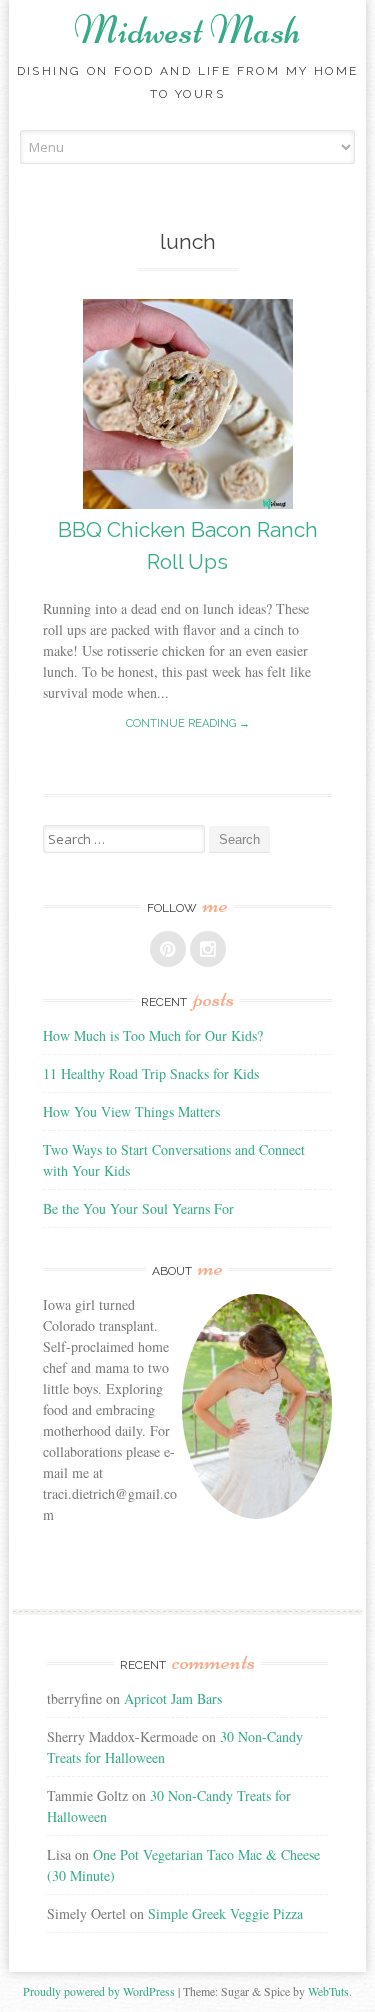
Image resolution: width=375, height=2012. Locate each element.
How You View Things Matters (131, 1111)
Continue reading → (188, 723)
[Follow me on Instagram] (208, 949)
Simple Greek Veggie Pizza (225, 1913)
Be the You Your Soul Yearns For (138, 1208)
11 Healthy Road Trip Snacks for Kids (151, 1073)
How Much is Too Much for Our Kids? (153, 1035)
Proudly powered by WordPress (99, 1991)
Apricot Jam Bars (173, 1698)
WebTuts (328, 1991)
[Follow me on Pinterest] (168, 949)
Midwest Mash (187, 30)
